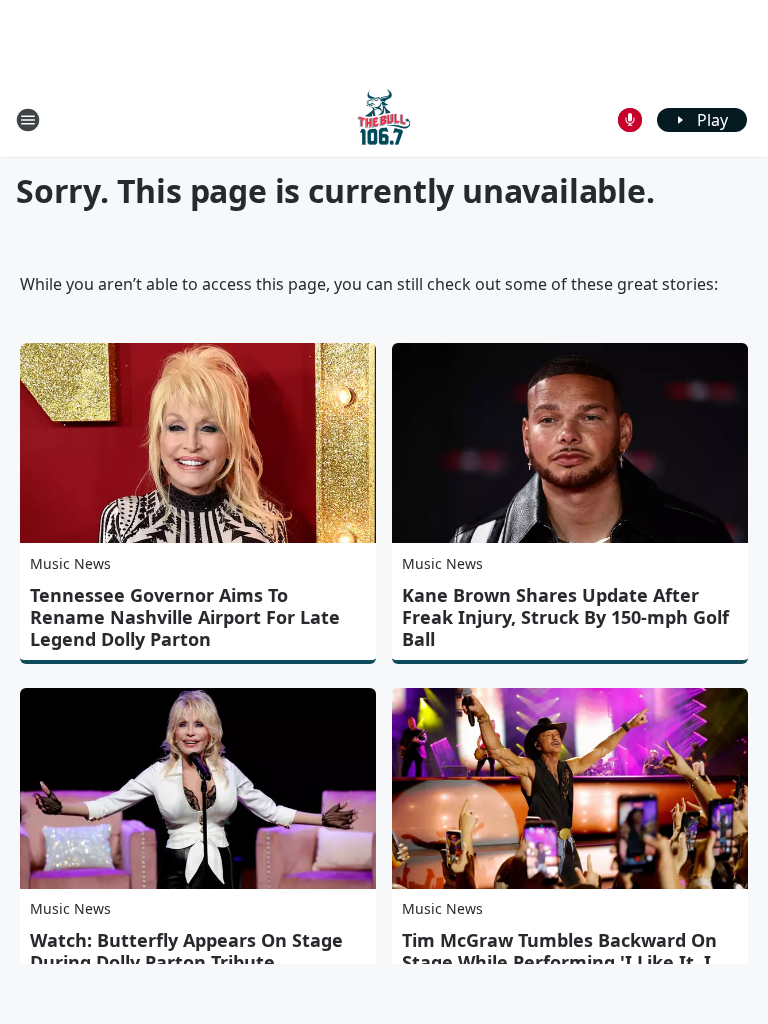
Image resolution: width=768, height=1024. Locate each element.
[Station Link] (384, 119)
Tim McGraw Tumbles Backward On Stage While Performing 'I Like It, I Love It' (559, 962)
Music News (70, 563)
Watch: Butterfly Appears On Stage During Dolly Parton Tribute (186, 951)
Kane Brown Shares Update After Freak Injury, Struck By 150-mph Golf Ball (565, 617)
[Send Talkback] (630, 120)
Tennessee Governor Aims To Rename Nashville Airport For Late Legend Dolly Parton (185, 617)
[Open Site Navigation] (28, 120)
